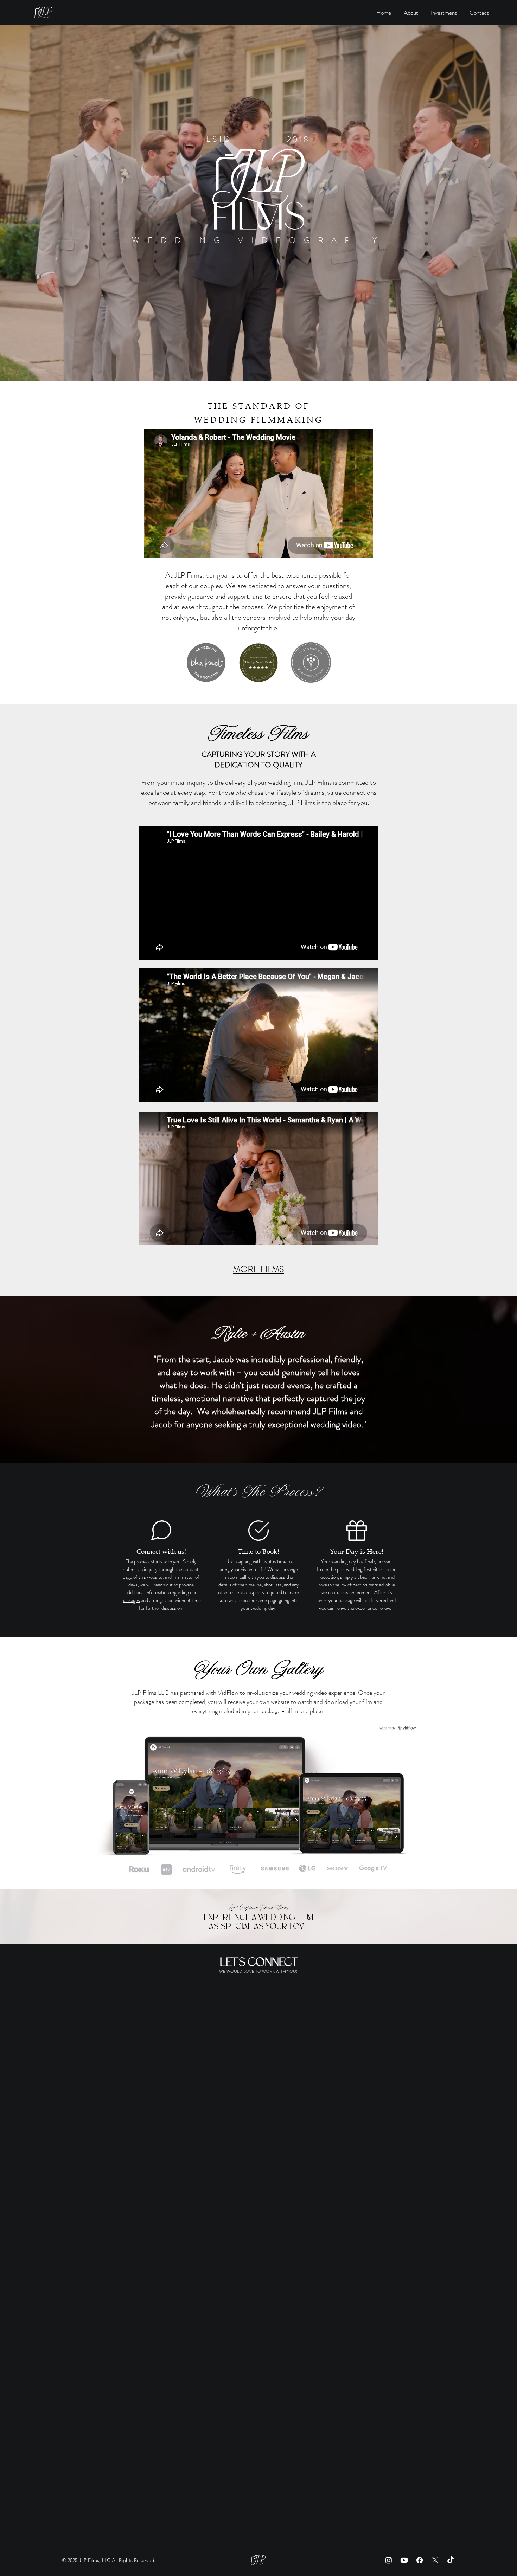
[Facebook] (420, 2560)
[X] (435, 2560)
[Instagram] (389, 2560)
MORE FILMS (258, 1269)
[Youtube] (404, 2560)
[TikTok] (451, 2560)
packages (131, 1600)
